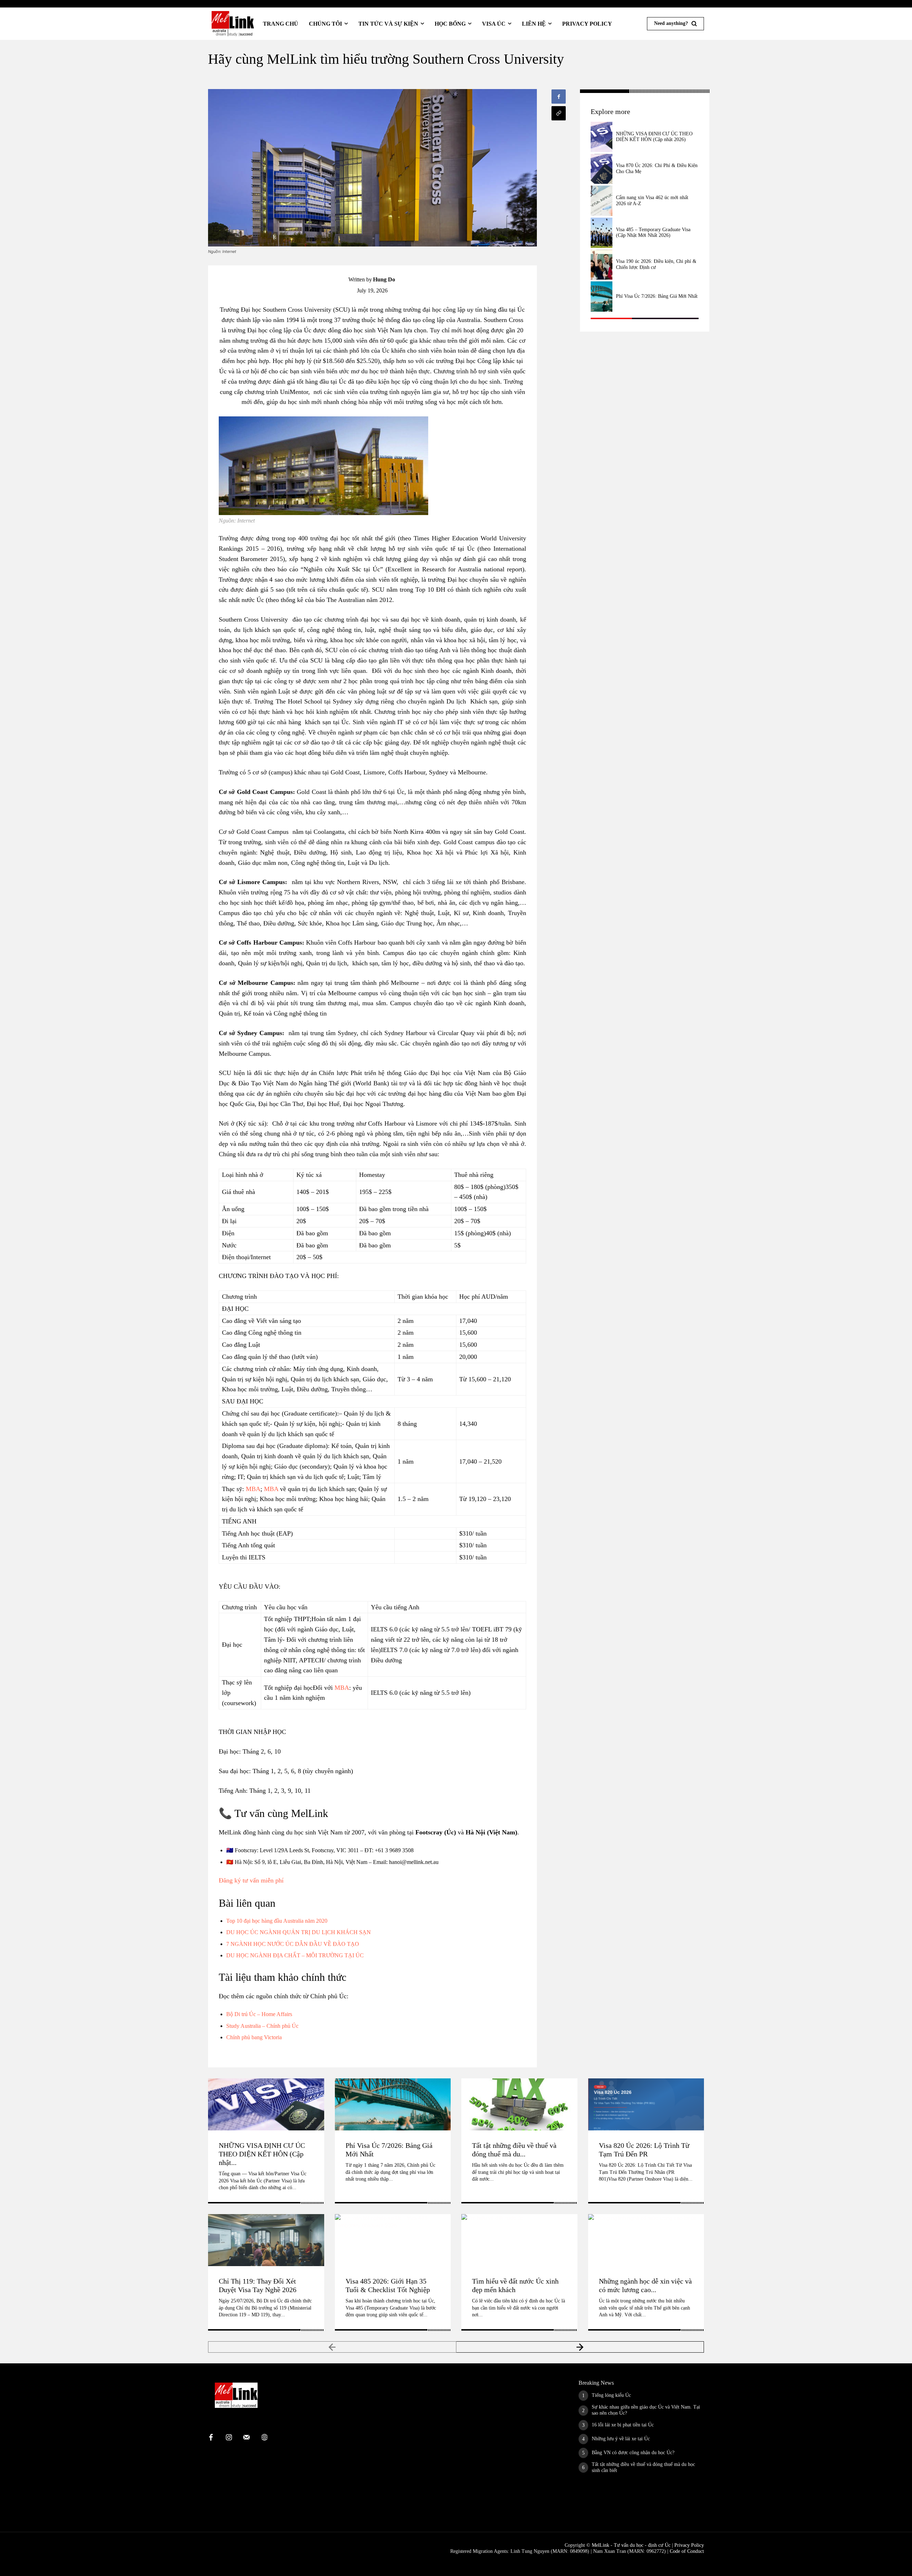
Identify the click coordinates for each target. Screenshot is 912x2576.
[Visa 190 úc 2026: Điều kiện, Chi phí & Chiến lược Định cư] (601, 265)
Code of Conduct (687, 2551)
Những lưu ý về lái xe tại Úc (621, 2439)
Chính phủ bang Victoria (254, 2037)
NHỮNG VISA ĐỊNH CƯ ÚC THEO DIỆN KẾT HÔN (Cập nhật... (262, 2154)
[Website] (264, 2438)
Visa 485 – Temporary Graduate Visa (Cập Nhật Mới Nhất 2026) (653, 233)
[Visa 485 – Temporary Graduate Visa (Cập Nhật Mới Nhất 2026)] (601, 233)
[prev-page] (332, 2347)
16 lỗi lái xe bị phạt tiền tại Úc (623, 2425)
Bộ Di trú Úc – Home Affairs (259, 2014)
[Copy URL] (559, 113)
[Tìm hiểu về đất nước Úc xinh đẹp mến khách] (519, 2240)
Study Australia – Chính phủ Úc (262, 2026)
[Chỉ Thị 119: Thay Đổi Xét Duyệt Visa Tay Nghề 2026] (266, 2240)
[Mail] (247, 2438)
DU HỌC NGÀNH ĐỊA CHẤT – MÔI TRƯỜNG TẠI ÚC (295, 1955)
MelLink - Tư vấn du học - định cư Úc (631, 2545)
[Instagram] (229, 2438)
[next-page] (580, 2347)
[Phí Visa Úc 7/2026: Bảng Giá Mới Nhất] (601, 297)
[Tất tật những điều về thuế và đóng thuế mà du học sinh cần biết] (519, 2104)
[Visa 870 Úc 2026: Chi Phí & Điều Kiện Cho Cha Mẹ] (601, 169)
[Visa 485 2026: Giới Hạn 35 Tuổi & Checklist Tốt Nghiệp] (393, 2240)
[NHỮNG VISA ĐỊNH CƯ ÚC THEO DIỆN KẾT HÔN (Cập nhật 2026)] (601, 137)
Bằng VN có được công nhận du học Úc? (633, 2453)
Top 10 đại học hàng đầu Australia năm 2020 (277, 1921)
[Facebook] (559, 97)
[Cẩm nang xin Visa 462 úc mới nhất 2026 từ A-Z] (601, 201)
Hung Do (384, 279)
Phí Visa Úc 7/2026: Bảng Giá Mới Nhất (657, 296)
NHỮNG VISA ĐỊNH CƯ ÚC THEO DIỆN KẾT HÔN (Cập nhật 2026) (654, 137)
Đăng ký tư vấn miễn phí (251, 1880)
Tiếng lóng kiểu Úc (611, 2395)
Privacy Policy (689, 2545)
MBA (253, 1489)
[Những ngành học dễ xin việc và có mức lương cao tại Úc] (646, 2240)
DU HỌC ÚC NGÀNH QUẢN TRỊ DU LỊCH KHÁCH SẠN (299, 1932)
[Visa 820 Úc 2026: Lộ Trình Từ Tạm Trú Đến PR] (646, 2104)
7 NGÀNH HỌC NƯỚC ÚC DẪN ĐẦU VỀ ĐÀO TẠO (293, 1944)
